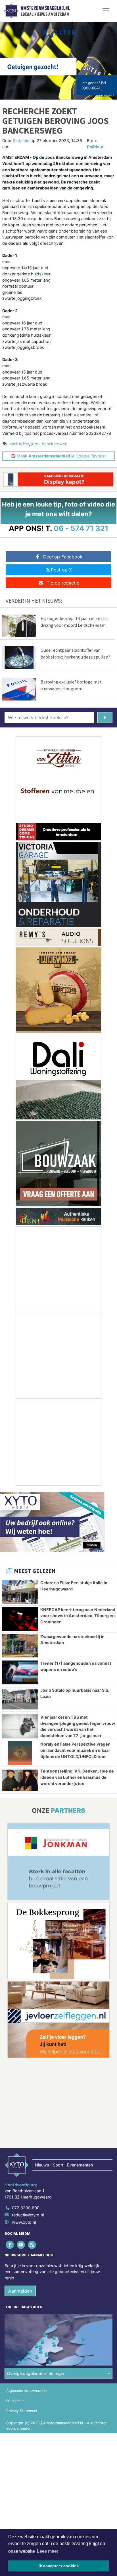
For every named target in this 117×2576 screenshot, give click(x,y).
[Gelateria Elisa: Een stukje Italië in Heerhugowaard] (20, 1592)
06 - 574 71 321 (81, 528)
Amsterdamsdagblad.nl (45, 8)
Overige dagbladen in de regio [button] (36, 2373)
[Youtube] (21, 2245)
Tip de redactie (63, 583)
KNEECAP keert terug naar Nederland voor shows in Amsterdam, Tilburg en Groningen (78, 1616)
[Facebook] (10, 2245)
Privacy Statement (22, 2411)
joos (35, 444)
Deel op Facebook (63, 557)
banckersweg (55, 444)
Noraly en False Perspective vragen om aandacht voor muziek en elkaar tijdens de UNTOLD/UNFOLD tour (75, 1750)
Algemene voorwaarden (26, 2391)
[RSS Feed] (32, 2245)
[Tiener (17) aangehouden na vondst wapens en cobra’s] (20, 1672)
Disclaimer (15, 2401)
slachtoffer (19, 444)
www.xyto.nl (24, 2222)
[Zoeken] (105, 718)
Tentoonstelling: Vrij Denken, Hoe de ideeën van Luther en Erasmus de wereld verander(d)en (77, 1777)
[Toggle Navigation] (106, 11)
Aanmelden (20, 2291)
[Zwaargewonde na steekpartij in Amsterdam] (20, 1646)
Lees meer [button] (48, 2551)
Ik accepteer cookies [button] (59, 2566)
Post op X (61, 570)
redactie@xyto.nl (28, 2215)
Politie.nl (96, 147)
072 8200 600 (26, 2208)
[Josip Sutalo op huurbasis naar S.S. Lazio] (20, 1699)
